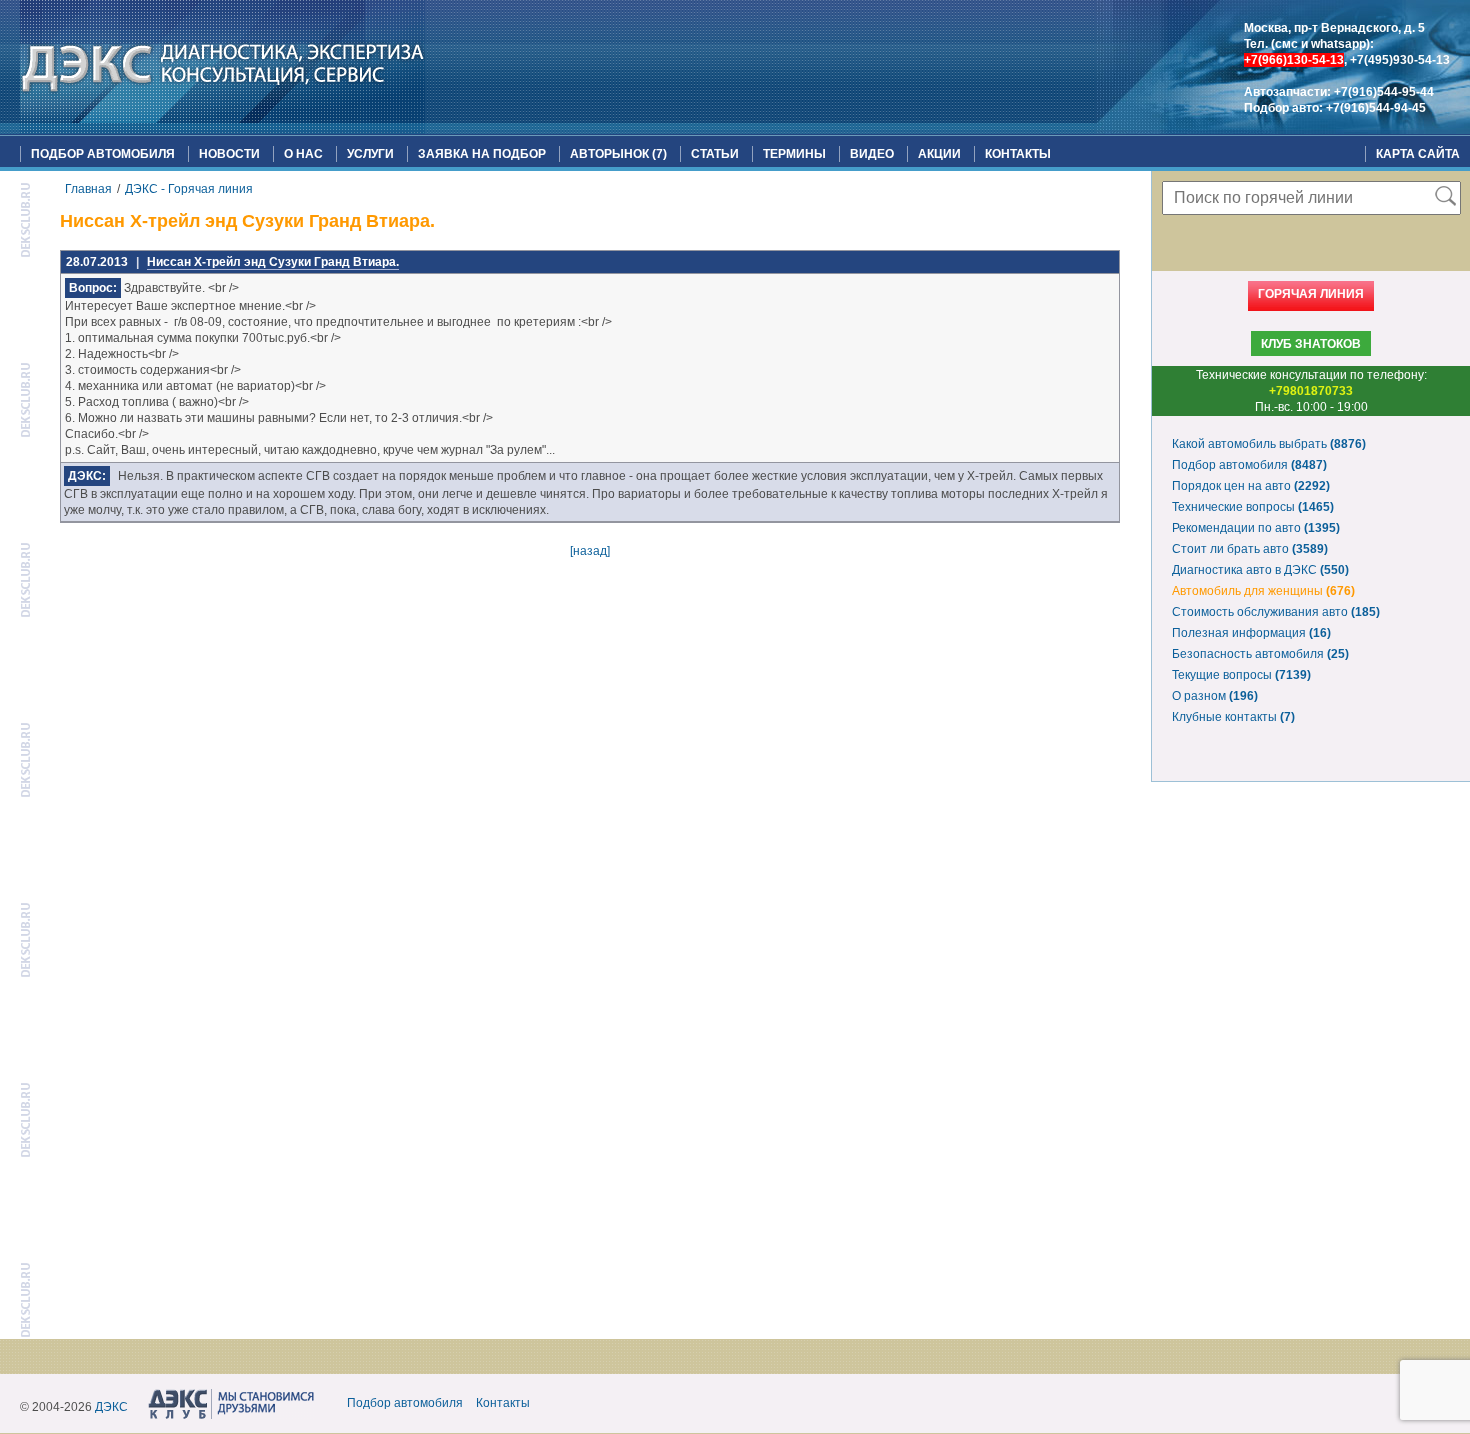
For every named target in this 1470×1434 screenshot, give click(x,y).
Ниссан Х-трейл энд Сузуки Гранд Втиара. (273, 262)
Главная (88, 189)
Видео (872, 154)
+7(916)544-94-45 (1376, 108)
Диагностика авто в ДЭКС (1260, 570)
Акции (939, 154)
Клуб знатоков (1311, 344)
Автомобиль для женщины (1263, 591)
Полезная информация (1251, 633)
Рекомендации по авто (1256, 528)
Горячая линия (1311, 294)
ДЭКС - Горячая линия (189, 189)
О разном (1215, 696)
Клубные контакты (1233, 717)
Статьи (715, 154)
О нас (303, 154)
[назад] (590, 551)
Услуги (370, 154)
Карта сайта (1418, 154)
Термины (794, 154)
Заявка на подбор (482, 154)
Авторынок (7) (618, 154)
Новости (229, 154)
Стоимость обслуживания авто (1276, 612)
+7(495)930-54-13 (1400, 60)
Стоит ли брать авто (1250, 549)
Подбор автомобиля (103, 154)
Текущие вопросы (1241, 675)
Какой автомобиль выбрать (1269, 444)
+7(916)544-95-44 (1384, 92)
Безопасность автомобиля (1260, 654)
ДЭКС (111, 1407)
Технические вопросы (1253, 507)
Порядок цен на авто (1251, 486)
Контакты (1018, 154)
